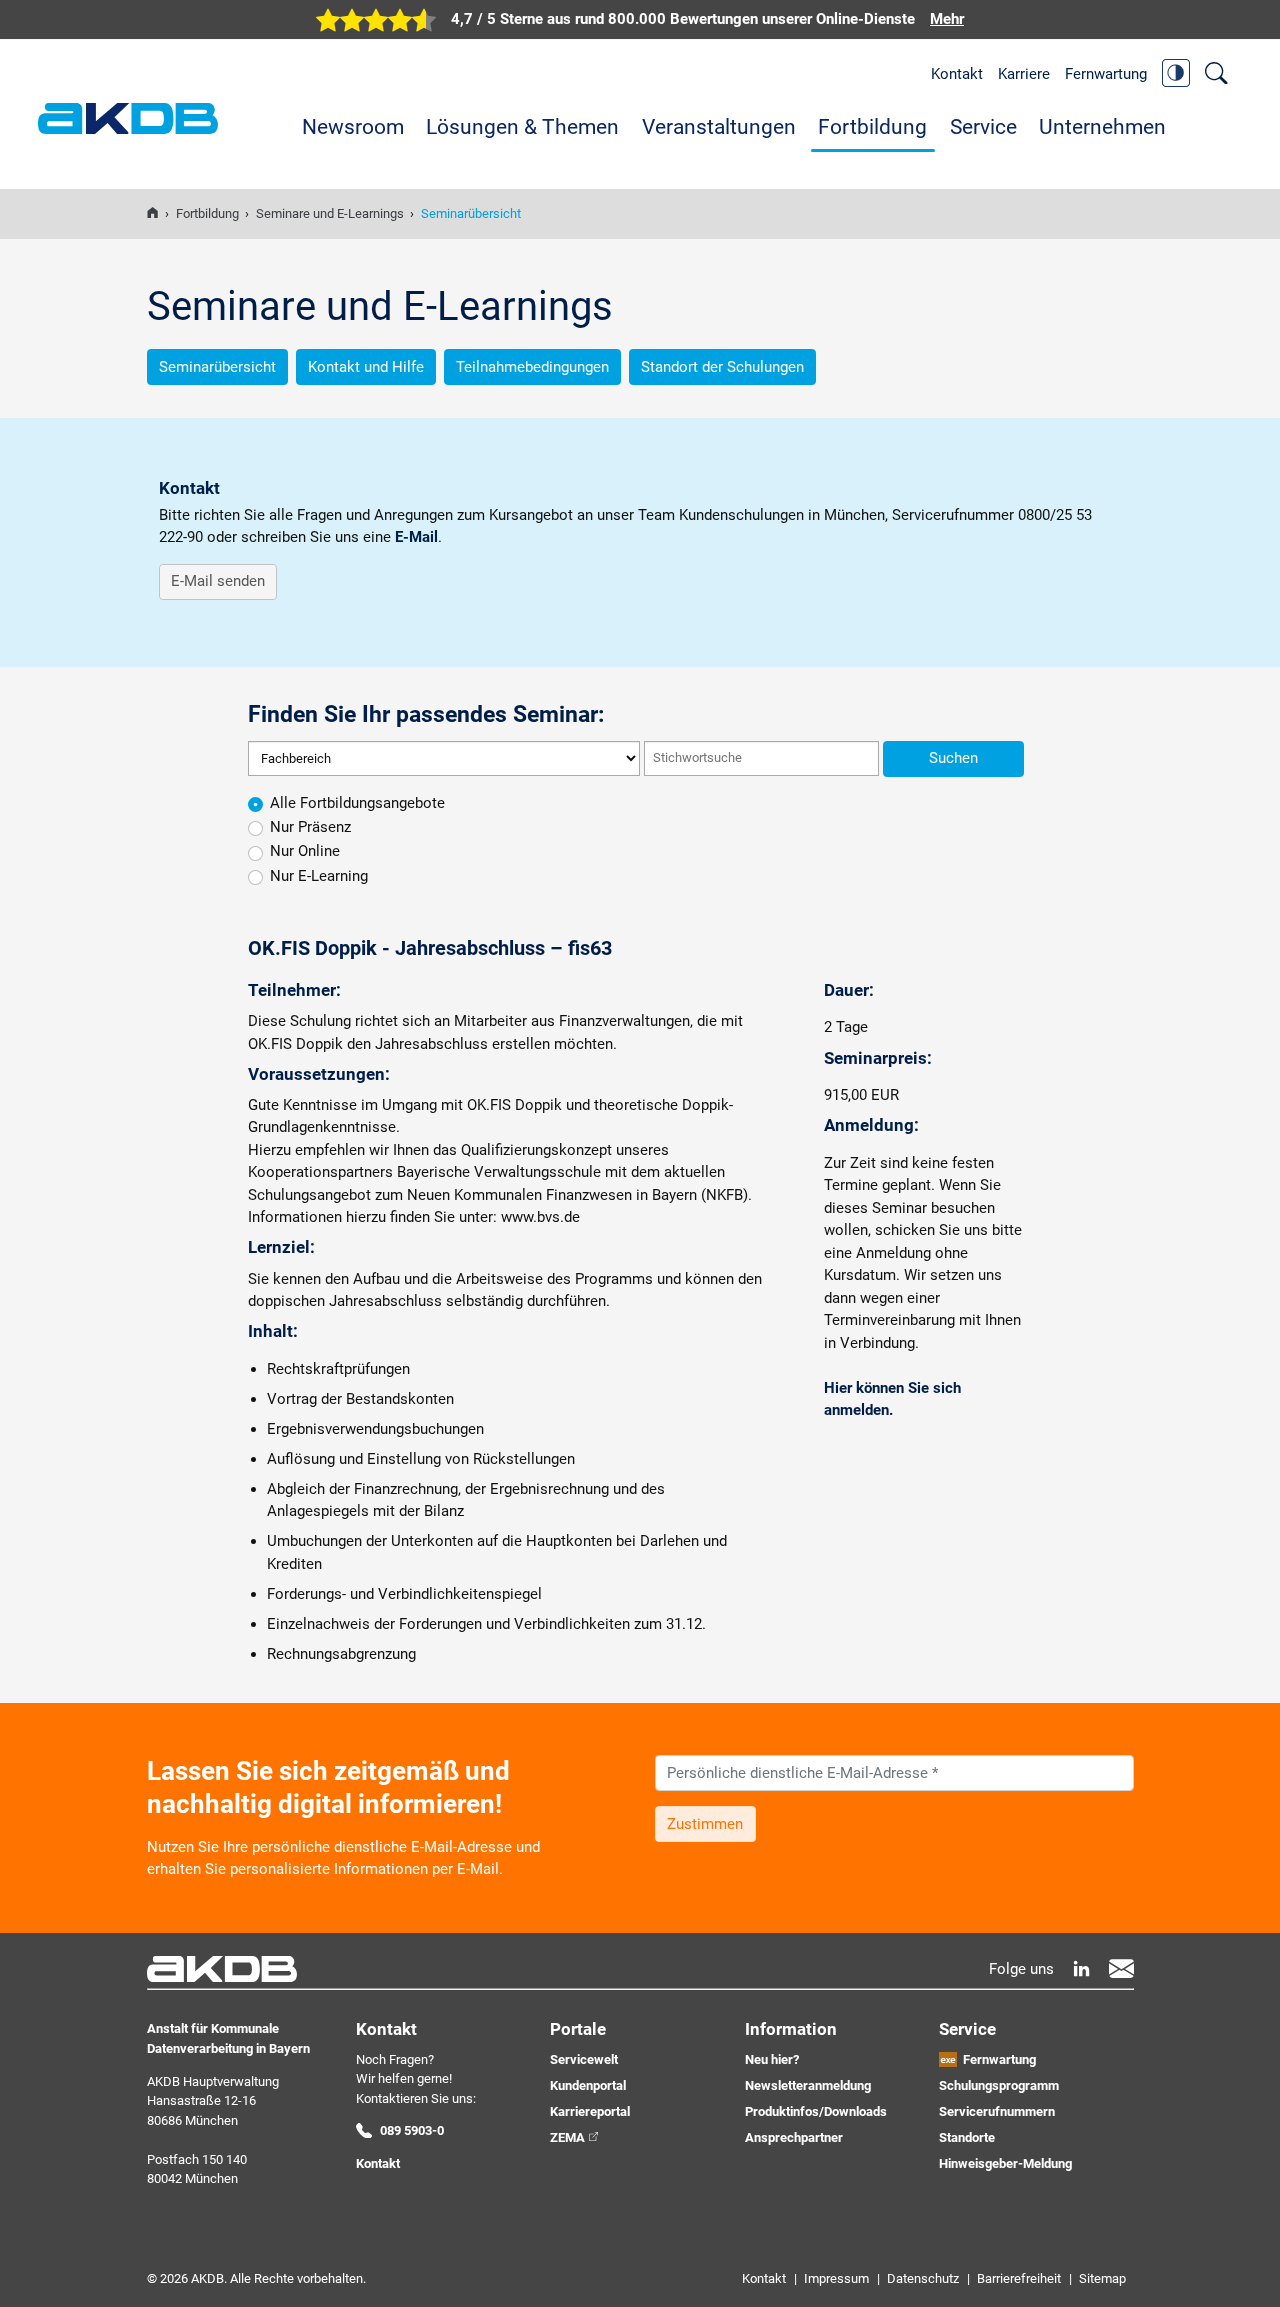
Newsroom (353, 127)
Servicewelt (584, 2059)
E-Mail (416, 537)
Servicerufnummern (997, 2111)
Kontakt (957, 74)
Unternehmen (1102, 127)
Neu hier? (772, 2059)
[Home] (152, 213)
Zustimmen (705, 1824)
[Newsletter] (1121, 1968)
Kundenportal (588, 2085)
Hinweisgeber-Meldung (1005, 2163)
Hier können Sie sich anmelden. (892, 1399)
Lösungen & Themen (522, 127)
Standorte (967, 2137)
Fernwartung (1106, 74)
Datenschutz (923, 2278)
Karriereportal (590, 2111)
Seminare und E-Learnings (330, 213)
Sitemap (1102, 2278)
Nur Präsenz (310, 827)
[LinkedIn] (1081, 1968)
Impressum (836, 2278)
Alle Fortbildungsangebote (357, 803)
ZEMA (567, 2137)
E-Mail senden (218, 581)
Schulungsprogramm (999, 2085)
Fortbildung (872, 127)
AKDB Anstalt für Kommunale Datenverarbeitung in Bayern (128, 118)
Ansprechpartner (794, 2137)
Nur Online (305, 851)
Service (983, 127)
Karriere (1024, 74)
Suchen (953, 758)
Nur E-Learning (319, 876)
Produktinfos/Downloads (816, 2111)
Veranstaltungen (719, 127)
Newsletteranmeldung (808, 2085)
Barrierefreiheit (1019, 2278)
